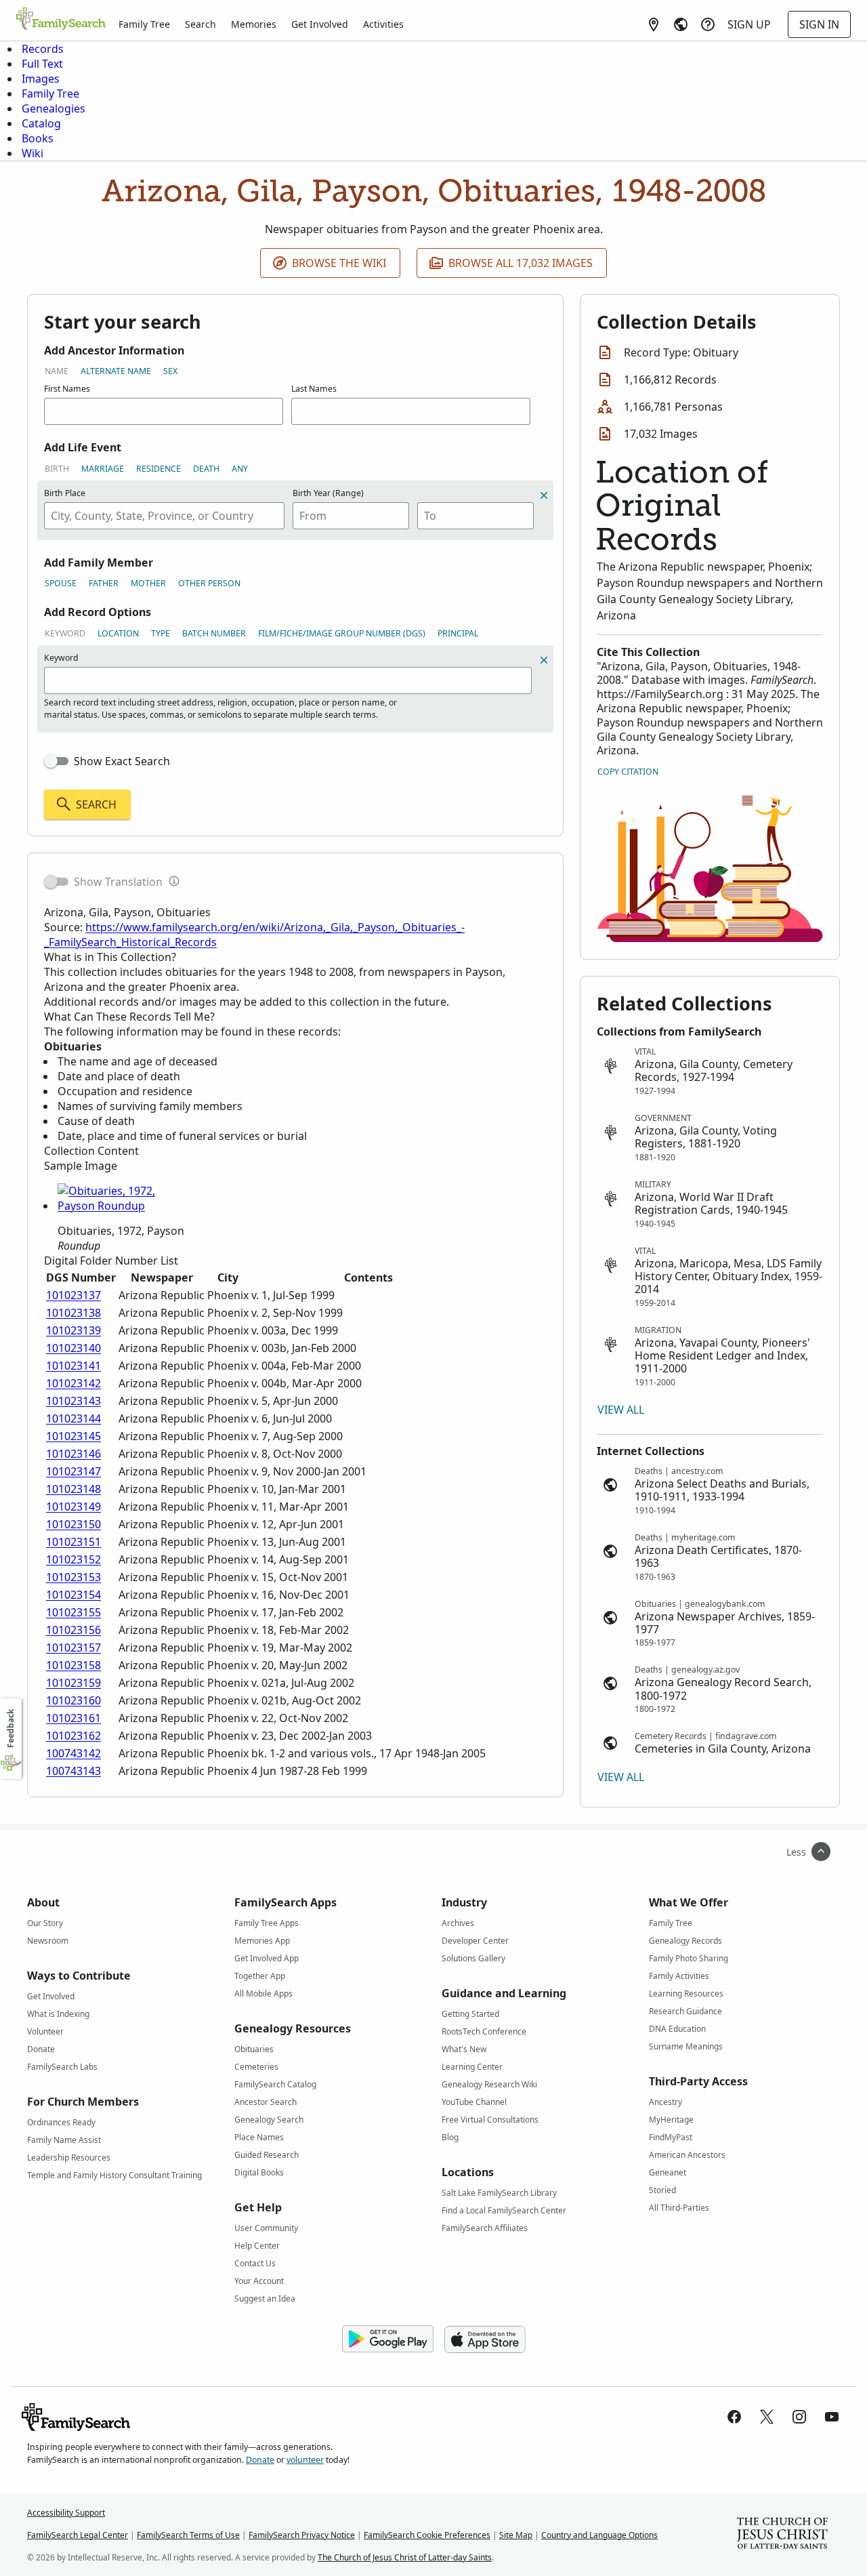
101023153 (73, 1577)
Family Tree (144, 24)
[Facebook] (734, 2417)
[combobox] (164, 516)
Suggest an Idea (265, 2298)
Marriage (103, 469)
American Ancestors (687, 2155)
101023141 (73, 1366)
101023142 (73, 1383)
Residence (158, 469)
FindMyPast (671, 2137)
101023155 (73, 1612)
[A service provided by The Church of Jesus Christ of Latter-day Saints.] (782, 2535)
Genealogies (54, 108)
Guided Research (267, 2155)
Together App (260, 1976)
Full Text (42, 64)
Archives (458, 1923)
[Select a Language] (681, 24)
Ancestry (665, 2102)
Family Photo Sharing (689, 1958)
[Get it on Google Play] (388, 2339)
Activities (383, 24)
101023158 (73, 1665)
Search (200, 24)
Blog (450, 2137)
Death (206, 469)
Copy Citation (628, 772)
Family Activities (679, 1976)
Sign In (819, 24)
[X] (767, 2417)
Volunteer (45, 2031)
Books (38, 138)
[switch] (56, 761)
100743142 (73, 1753)
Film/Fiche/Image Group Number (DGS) (342, 633)
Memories (254, 24)
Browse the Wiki (339, 263)
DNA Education (677, 2029)
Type (161, 633)
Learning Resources (686, 1994)
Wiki (33, 153)
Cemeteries (256, 2067)
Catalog (41, 123)
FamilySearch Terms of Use (188, 2535)
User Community (266, 2228)
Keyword (65, 633)
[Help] (708, 24)
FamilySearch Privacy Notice (302, 2535)
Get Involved (320, 24)
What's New (464, 2049)
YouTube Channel (474, 2102)
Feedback (10, 1729)
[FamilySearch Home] (61, 20)
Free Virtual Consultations (490, 2120)
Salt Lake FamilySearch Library (499, 2193)
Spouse (61, 583)
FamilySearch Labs (62, 2067)
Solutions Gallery (473, 1958)
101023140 (73, 1348)
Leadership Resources (69, 2158)
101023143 (73, 1401)
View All (621, 1410)
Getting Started (470, 2014)
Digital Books (259, 2172)
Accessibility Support (66, 2513)
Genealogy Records (685, 1941)
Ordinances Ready (61, 2122)
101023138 (73, 1313)
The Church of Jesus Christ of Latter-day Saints (405, 2557)
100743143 (73, 1771)
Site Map (516, 2535)
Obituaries (254, 2049)
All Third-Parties (679, 2208)
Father (104, 583)
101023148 (73, 1489)
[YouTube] (832, 2417)
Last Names (314, 389)
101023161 (73, 1718)
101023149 (73, 1507)
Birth (57, 469)
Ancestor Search (266, 2102)
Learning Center (472, 2067)
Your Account (259, 2281)
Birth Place (65, 493)
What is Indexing (58, 2014)
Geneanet (668, 2172)
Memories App (262, 1941)
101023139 (73, 1330)
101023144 (73, 1418)
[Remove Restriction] (544, 660)
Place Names (259, 2137)
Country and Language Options (599, 2535)
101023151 (73, 1542)
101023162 (73, 1736)
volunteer (305, 2460)
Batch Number (214, 633)
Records (43, 49)
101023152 (73, 1559)
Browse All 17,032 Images (521, 263)
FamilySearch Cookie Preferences (427, 2535)
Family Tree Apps (267, 1923)
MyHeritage (671, 2120)
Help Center (257, 2246)
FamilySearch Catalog (275, 2084)
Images (41, 79)
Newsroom (48, 1941)
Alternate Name (116, 371)
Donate (41, 2049)
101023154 (73, 1595)
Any (240, 469)
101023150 (73, 1524)
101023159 (73, 1683)
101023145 (73, 1436)
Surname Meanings (686, 2046)
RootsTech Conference (484, 2031)
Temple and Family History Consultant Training (114, 2175)
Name (57, 371)
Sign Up (749, 24)
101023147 (73, 1471)
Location (118, 633)
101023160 (73, 1700)
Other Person (209, 583)
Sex (170, 371)
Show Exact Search (122, 761)
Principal (458, 633)
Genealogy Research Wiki (489, 2084)
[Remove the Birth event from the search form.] (544, 495)
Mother (148, 583)
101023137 (73, 1295)
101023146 (73, 1454)
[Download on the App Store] (485, 2339)
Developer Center (475, 1941)
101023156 (73, 1630)
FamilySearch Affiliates (485, 2228)
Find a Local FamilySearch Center (504, 2210)
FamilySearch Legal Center (78, 2535)
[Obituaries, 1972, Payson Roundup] (122, 1206)
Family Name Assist (64, 2140)
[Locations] (654, 24)
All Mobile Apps (263, 1994)
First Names (67, 389)
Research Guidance (685, 2011)
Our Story (45, 1923)
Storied (662, 2190)
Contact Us (255, 2263)
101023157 (73, 1648)
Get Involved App (267, 1958)
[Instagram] (799, 2417)
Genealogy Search (269, 2120)
